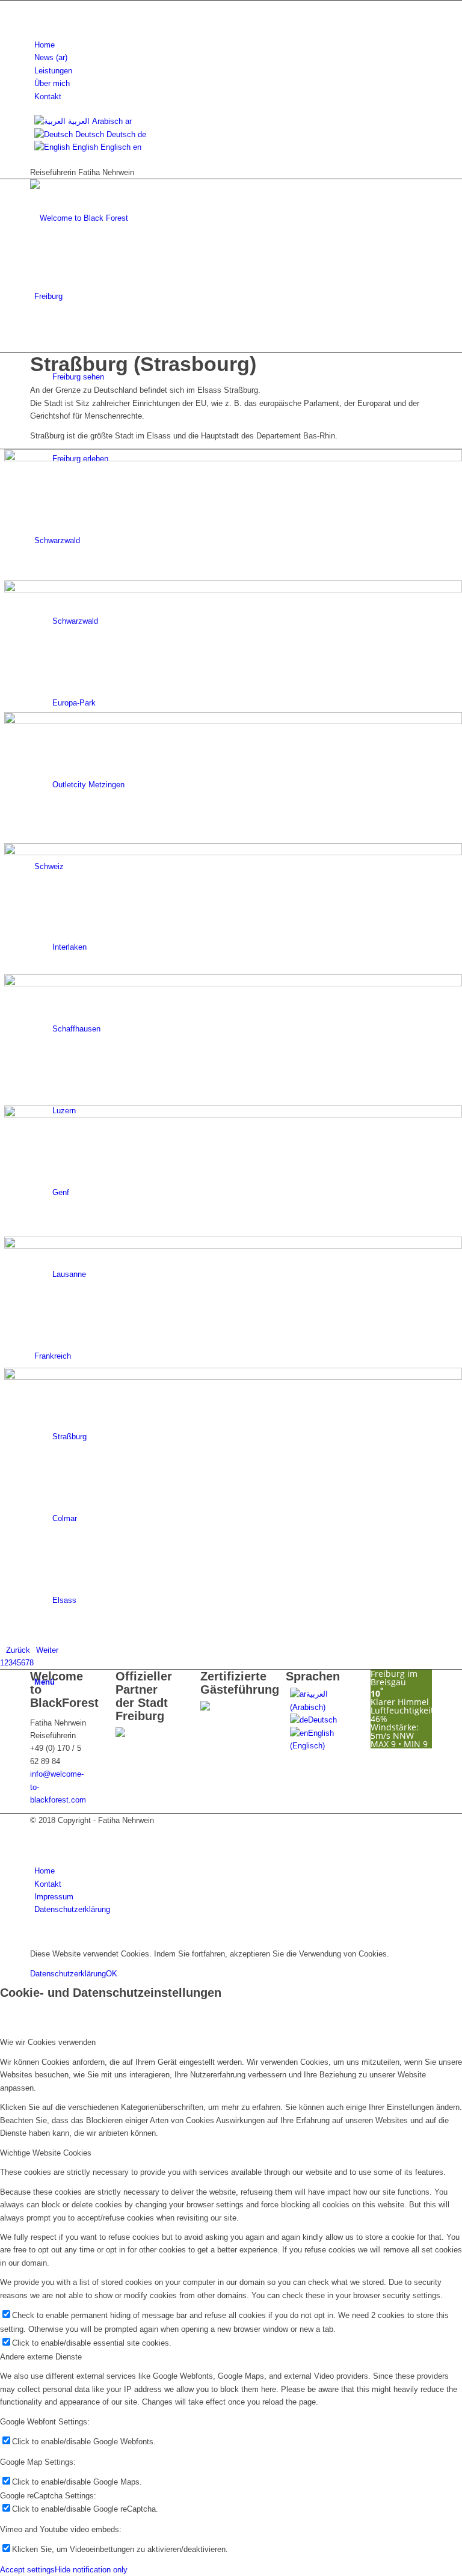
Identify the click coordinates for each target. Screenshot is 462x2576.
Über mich (52, 83)
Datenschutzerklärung (68, 1974)
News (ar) (51, 57)
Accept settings (27, 2570)
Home (45, 45)
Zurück (18, 1650)
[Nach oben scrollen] (3, 1935)
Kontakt (48, 97)
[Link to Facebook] (37, 7)
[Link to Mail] (37, 20)
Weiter (47, 1650)
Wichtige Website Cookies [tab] (46, 2153)
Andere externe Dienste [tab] (41, 2357)
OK (112, 1974)
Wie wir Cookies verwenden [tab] (48, 2042)
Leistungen (53, 71)
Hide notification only (91, 2570)
